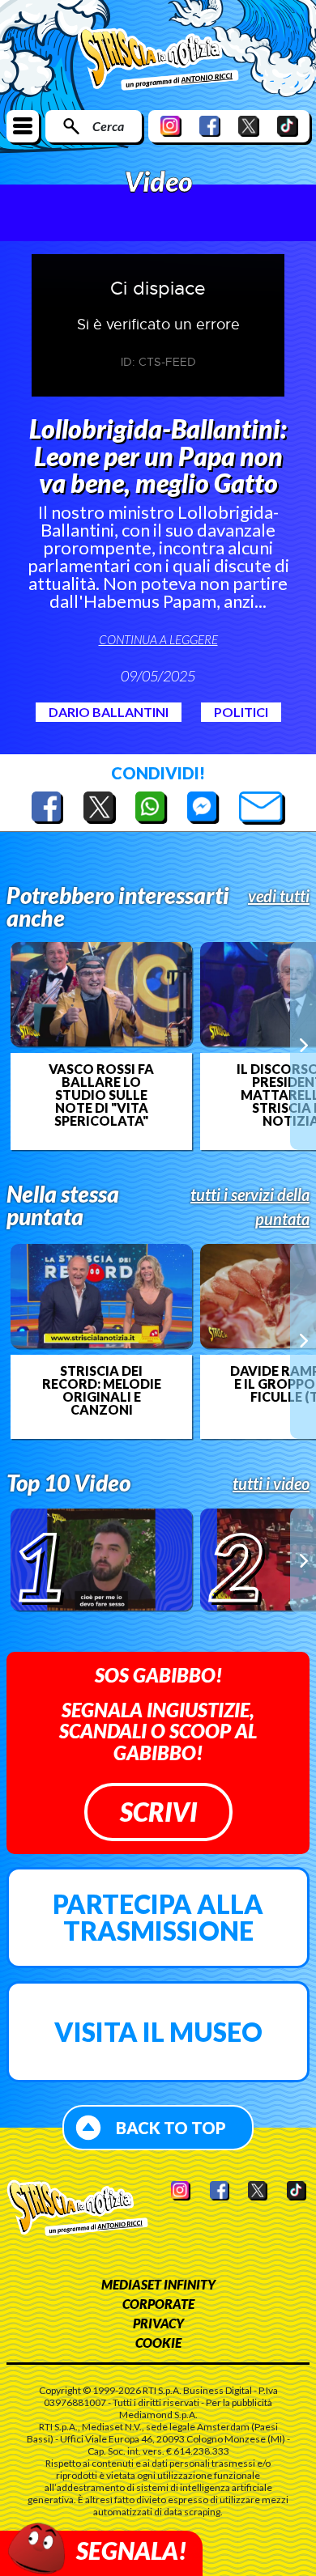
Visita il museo (158, 2032)
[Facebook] (210, 126)
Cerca (108, 126)
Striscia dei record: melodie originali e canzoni (102, 1390)
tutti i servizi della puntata (250, 1207)
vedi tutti (279, 896)
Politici (241, 712)
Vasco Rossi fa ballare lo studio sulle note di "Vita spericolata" (101, 1095)
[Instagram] (171, 126)
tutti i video (271, 1483)
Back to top (171, 2128)
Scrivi (158, 1812)
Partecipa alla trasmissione (158, 1918)
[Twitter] (249, 126)
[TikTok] (288, 126)
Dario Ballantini (109, 712)
